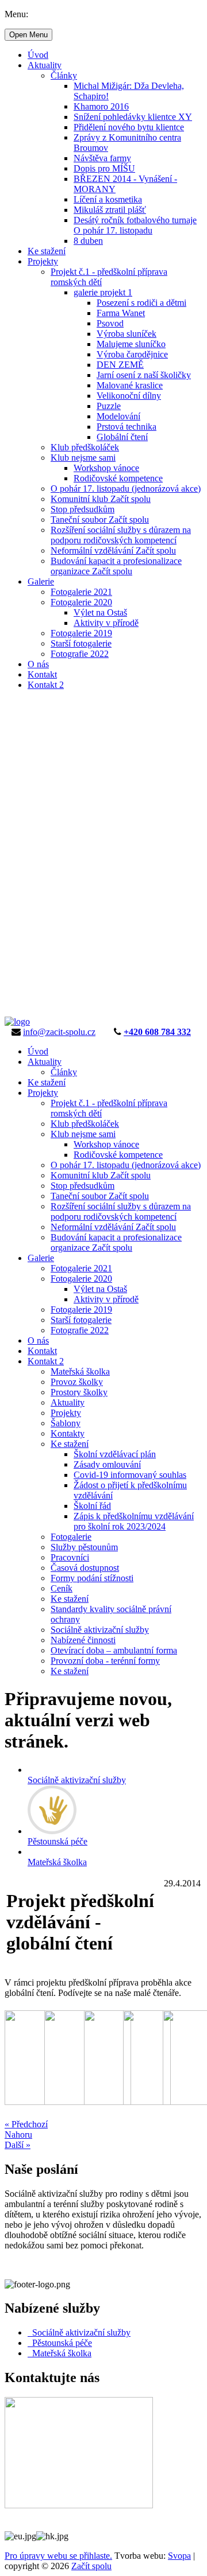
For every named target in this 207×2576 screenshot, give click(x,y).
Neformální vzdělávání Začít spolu (113, 550)
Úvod (38, 55)
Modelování (118, 416)
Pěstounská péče (60, 2343)
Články (64, 75)
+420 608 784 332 (157, 1032)
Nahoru (18, 2135)
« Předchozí (26, 2124)
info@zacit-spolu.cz (59, 1032)
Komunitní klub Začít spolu (101, 499)
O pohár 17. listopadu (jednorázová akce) (126, 489)
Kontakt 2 (46, 685)
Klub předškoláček (85, 447)
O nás (38, 664)
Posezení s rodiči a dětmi (141, 303)
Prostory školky (79, 1392)
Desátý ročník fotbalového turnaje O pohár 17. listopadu (135, 225)
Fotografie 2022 (80, 654)
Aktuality (45, 65)
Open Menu (28, 35)
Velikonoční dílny (129, 396)
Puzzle (109, 406)
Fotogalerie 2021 (81, 592)
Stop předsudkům (83, 509)
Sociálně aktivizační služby (100, 1630)
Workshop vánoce (106, 468)
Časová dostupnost (85, 1568)
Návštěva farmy (102, 158)
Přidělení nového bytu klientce (129, 127)
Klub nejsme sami (83, 458)
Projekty (43, 261)
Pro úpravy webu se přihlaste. (58, 2556)
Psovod (110, 323)
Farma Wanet (121, 313)
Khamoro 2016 (101, 106)
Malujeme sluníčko (131, 344)
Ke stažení (47, 251)
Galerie (41, 581)
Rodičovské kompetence (118, 478)
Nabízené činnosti (83, 1640)
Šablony (66, 1423)
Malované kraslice (130, 385)
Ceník (62, 1588)
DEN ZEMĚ (120, 365)
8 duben (88, 241)
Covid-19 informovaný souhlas (130, 1475)
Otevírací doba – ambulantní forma (114, 1650)
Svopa (179, 2556)
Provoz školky (77, 1382)
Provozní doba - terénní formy (105, 1661)
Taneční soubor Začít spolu (100, 520)
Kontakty (68, 1433)
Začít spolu (91, 2566)
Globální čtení (122, 437)
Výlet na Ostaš (100, 612)
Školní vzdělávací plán (115, 1454)
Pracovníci (70, 1557)
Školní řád (92, 1506)
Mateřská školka (80, 1371)
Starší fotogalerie (81, 643)
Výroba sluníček (126, 334)
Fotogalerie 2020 (81, 602)
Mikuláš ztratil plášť (110, 210)
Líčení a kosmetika (108, 199)
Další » (18, 2145)
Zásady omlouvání (107, 1464)
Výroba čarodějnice (132, 354)
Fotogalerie (71, 1537)
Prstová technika (126, 427)
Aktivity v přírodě (106, 623)
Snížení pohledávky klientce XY (133, 117)
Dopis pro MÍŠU (104, 168)
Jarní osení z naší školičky (144, 375)
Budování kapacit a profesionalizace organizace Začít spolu (116, 566)
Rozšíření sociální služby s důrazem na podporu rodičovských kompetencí (121, 535)
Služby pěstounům (84, 1547)
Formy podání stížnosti (92, 1578)
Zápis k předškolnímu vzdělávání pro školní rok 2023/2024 (134, 1521)
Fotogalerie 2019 (81, 633)
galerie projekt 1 (103, 292)
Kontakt (42, 674)
